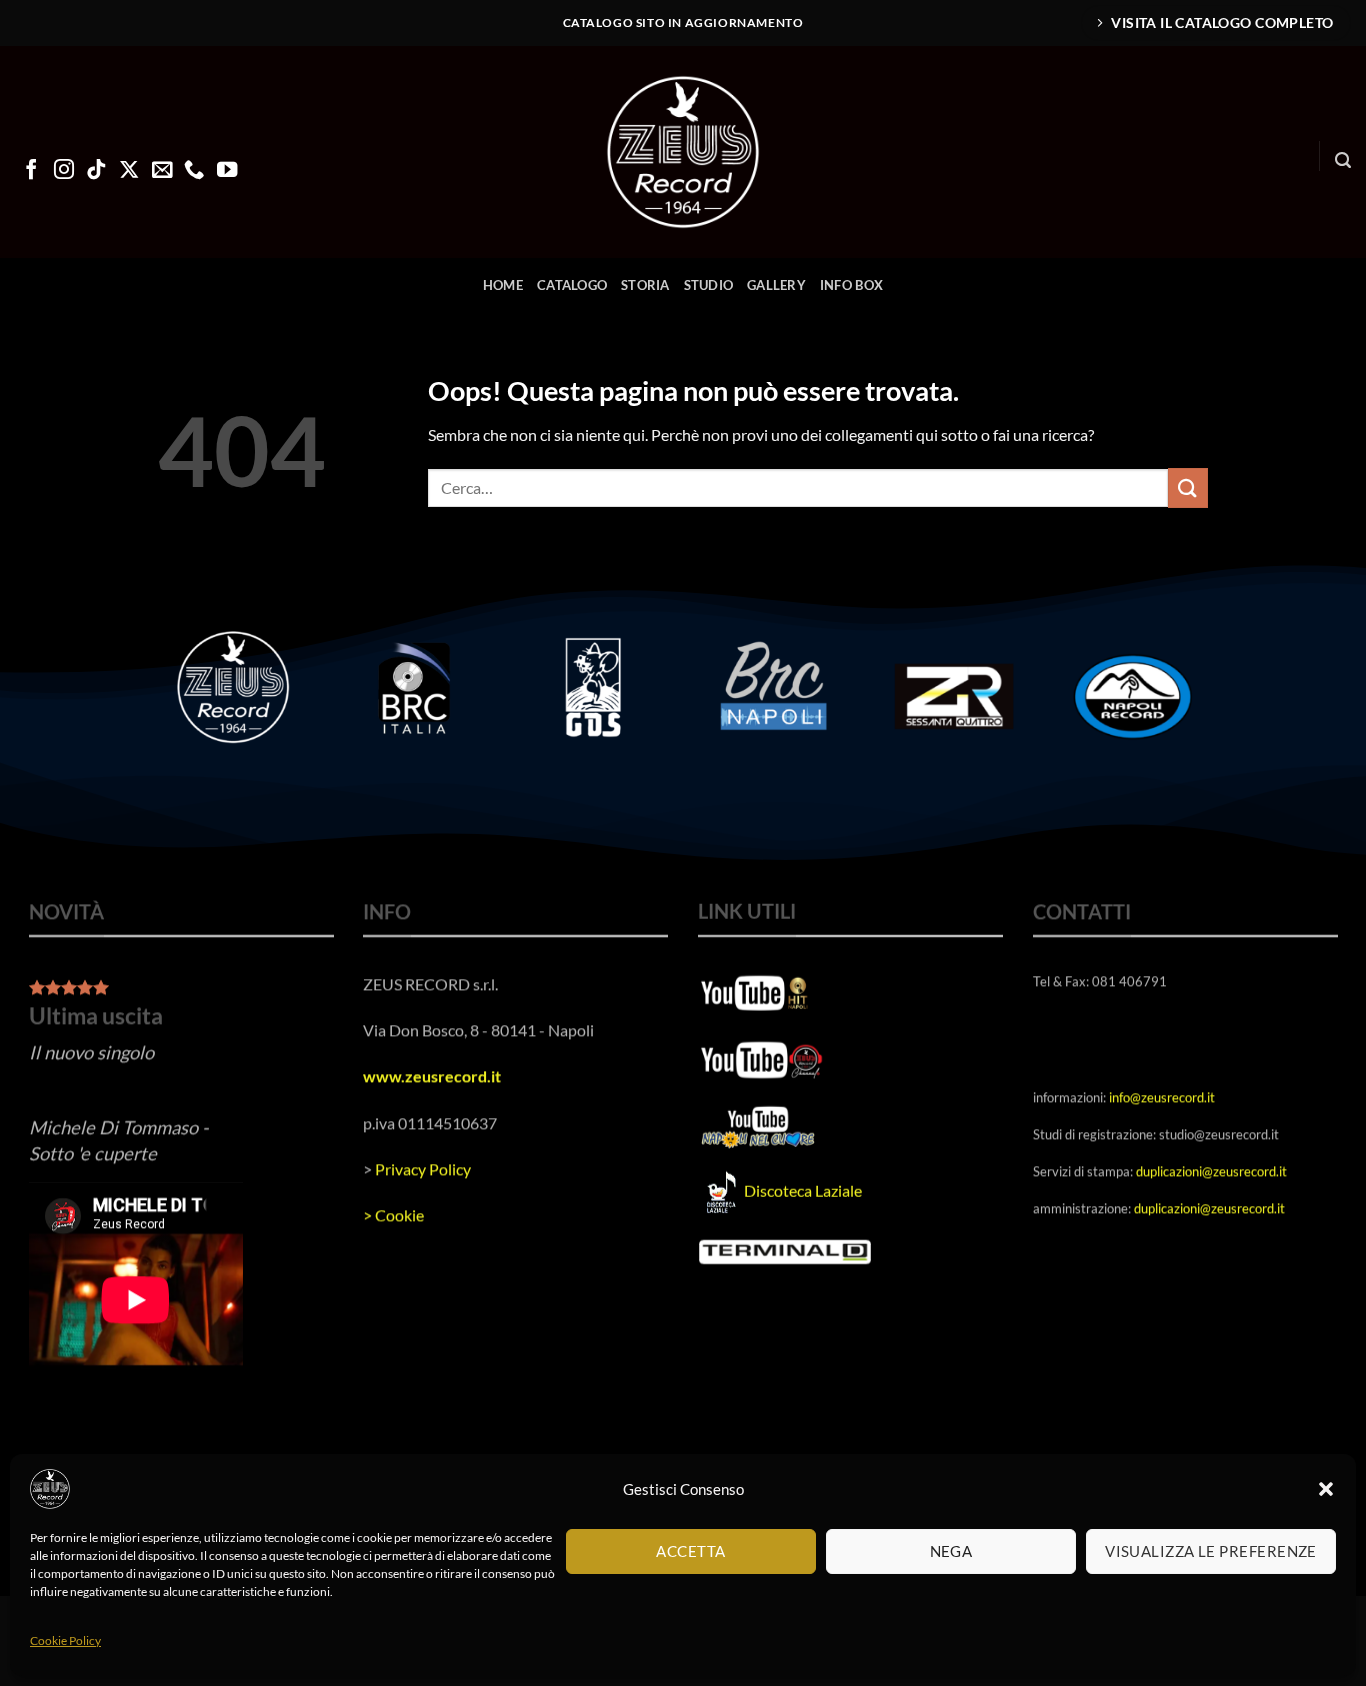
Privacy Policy (423, 1168)
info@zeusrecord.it (1162, 1096)
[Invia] (1188, 487)
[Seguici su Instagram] (64, 171)
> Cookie (393, 1214)
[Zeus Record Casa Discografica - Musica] (683, 152)
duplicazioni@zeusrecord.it (1211, 1171)
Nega (951, 1551)
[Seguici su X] (129, 171)
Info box (851, 285)
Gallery (776, 285)
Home (503, 285)
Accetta (690, 1551)
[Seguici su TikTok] (96, 171)
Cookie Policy (65, 1640)
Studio (709, 285)
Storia (645, 285)
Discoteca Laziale (803, 1190)
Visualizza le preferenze (1211, 1551)
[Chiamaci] (194, 171)
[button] (1326, 1489)
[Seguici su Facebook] (31, 171)
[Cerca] (1343, 160)
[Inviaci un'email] (162, 171)
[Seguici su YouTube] (227, 171)
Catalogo (572, 285)
